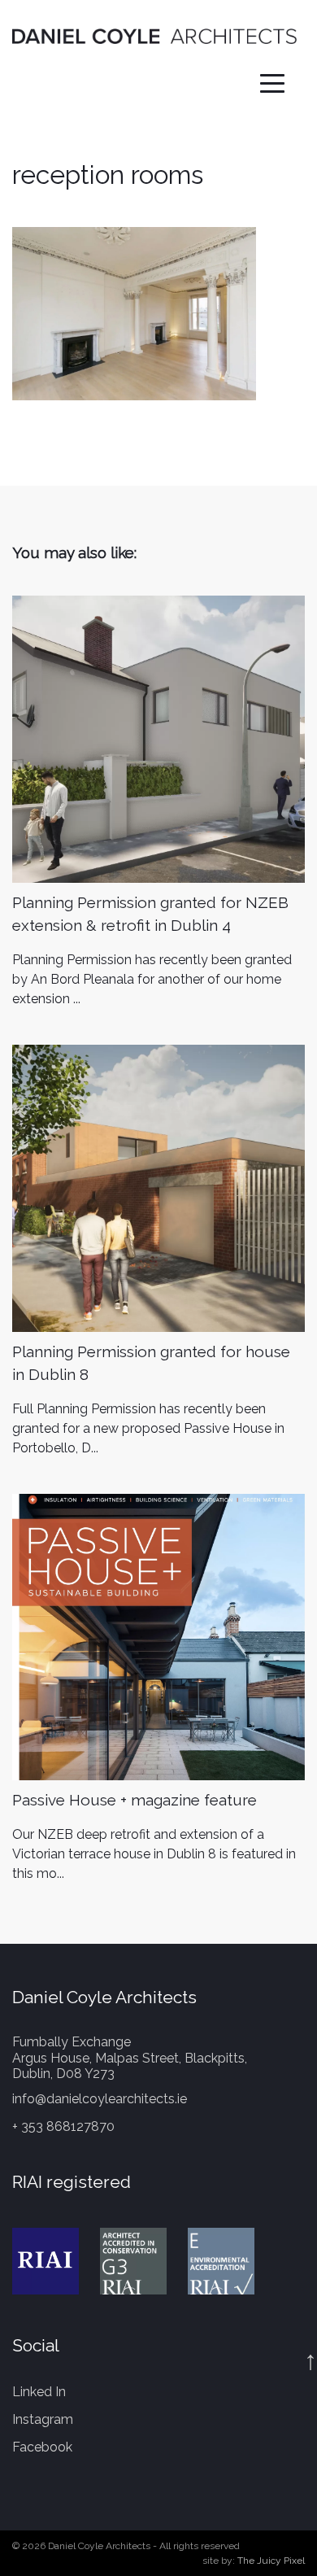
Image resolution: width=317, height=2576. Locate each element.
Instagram (43, 2419)
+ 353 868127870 (63, 2126)
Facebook (42, 2447)
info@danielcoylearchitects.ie (100, 2099)
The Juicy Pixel (271, 2561)
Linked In (39, 2392)
